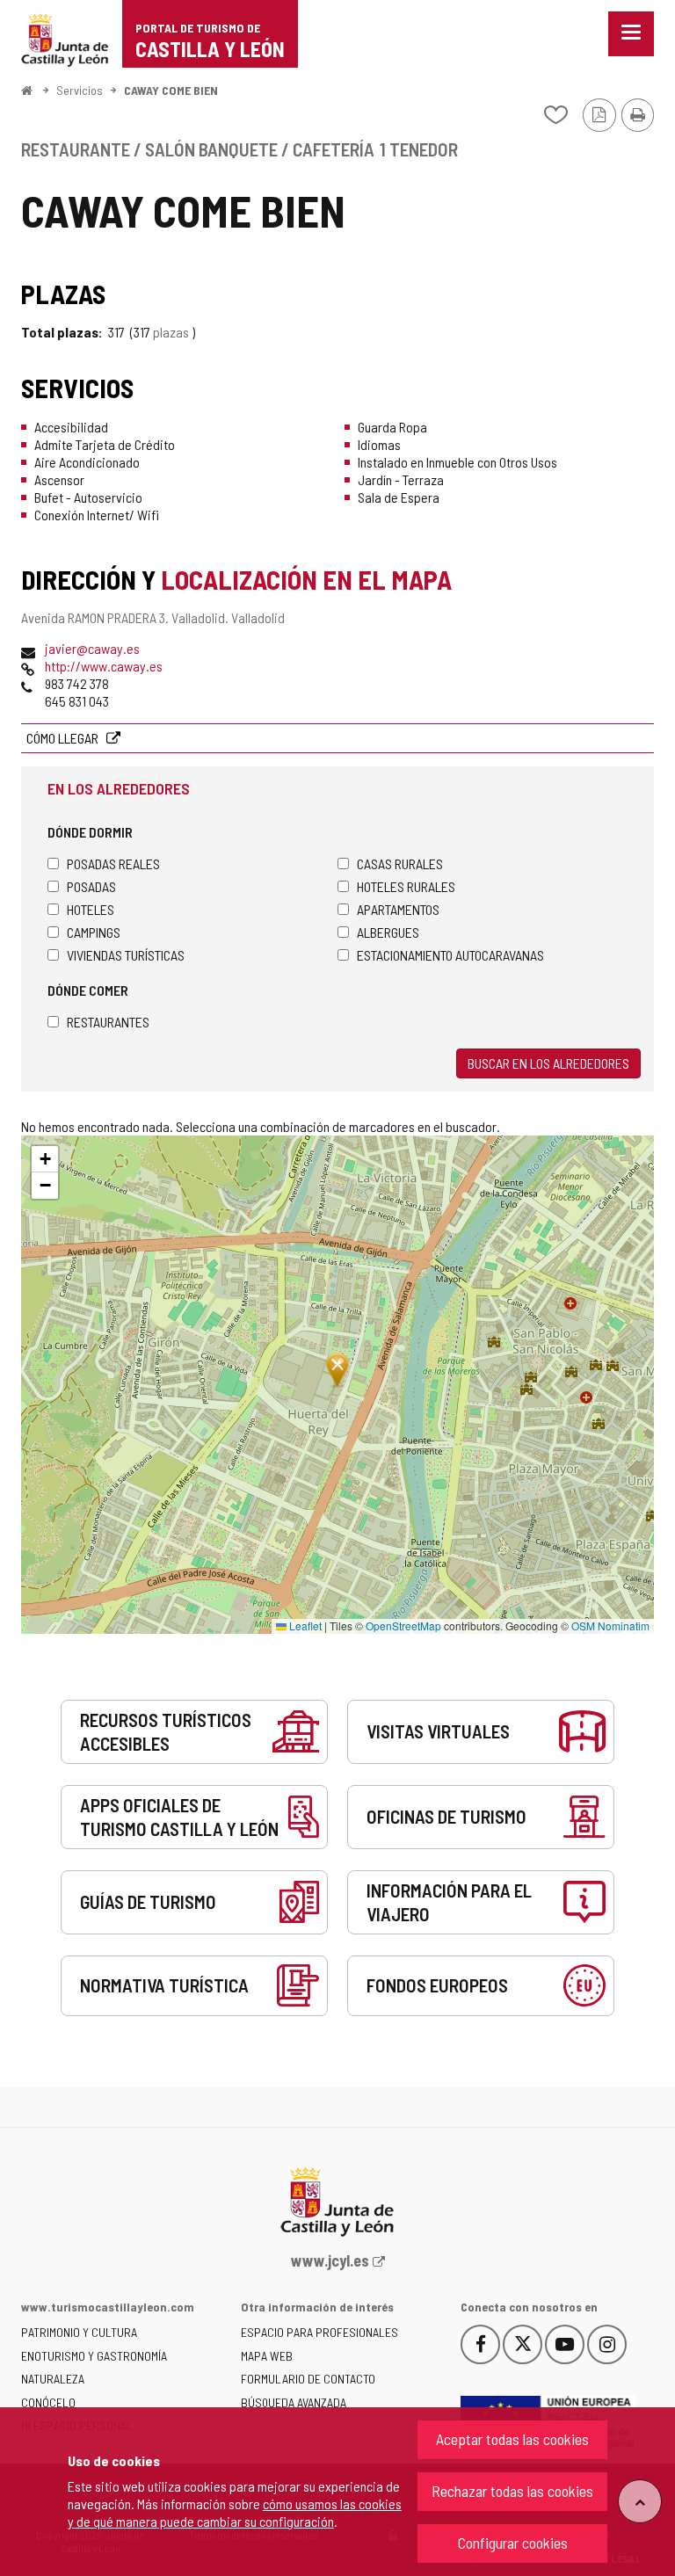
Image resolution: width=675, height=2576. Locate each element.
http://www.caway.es (104, 666)
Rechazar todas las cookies (512, 2491)
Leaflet (304, 1625)
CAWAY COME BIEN (171, 90)
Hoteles (91, 909)
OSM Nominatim (610, 1625)
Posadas (91, 886)
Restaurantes (108, 1022)
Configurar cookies (513, 2543)
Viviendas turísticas (126, 955)
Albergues (388, 932)
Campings (94, 932)
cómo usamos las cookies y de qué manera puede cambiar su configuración (235, 2512)
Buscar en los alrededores (548, 1063)
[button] (45, 1159)
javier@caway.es (92, 648)
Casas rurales (400, 864)
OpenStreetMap (403, 1625)
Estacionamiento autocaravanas (450, 955)
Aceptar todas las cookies (512, 2439)
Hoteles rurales (406, 886)
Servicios (80, 90)
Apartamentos (398, 909)
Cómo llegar (64, 738)
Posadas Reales (113, 864)
